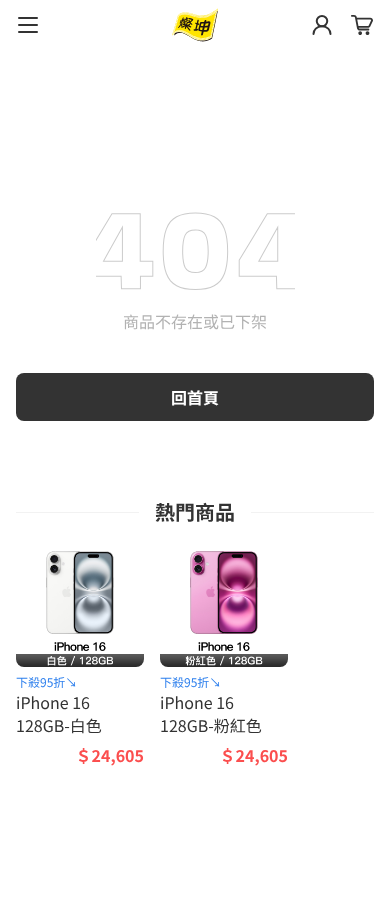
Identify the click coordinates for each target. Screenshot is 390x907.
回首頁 (195, 397)
